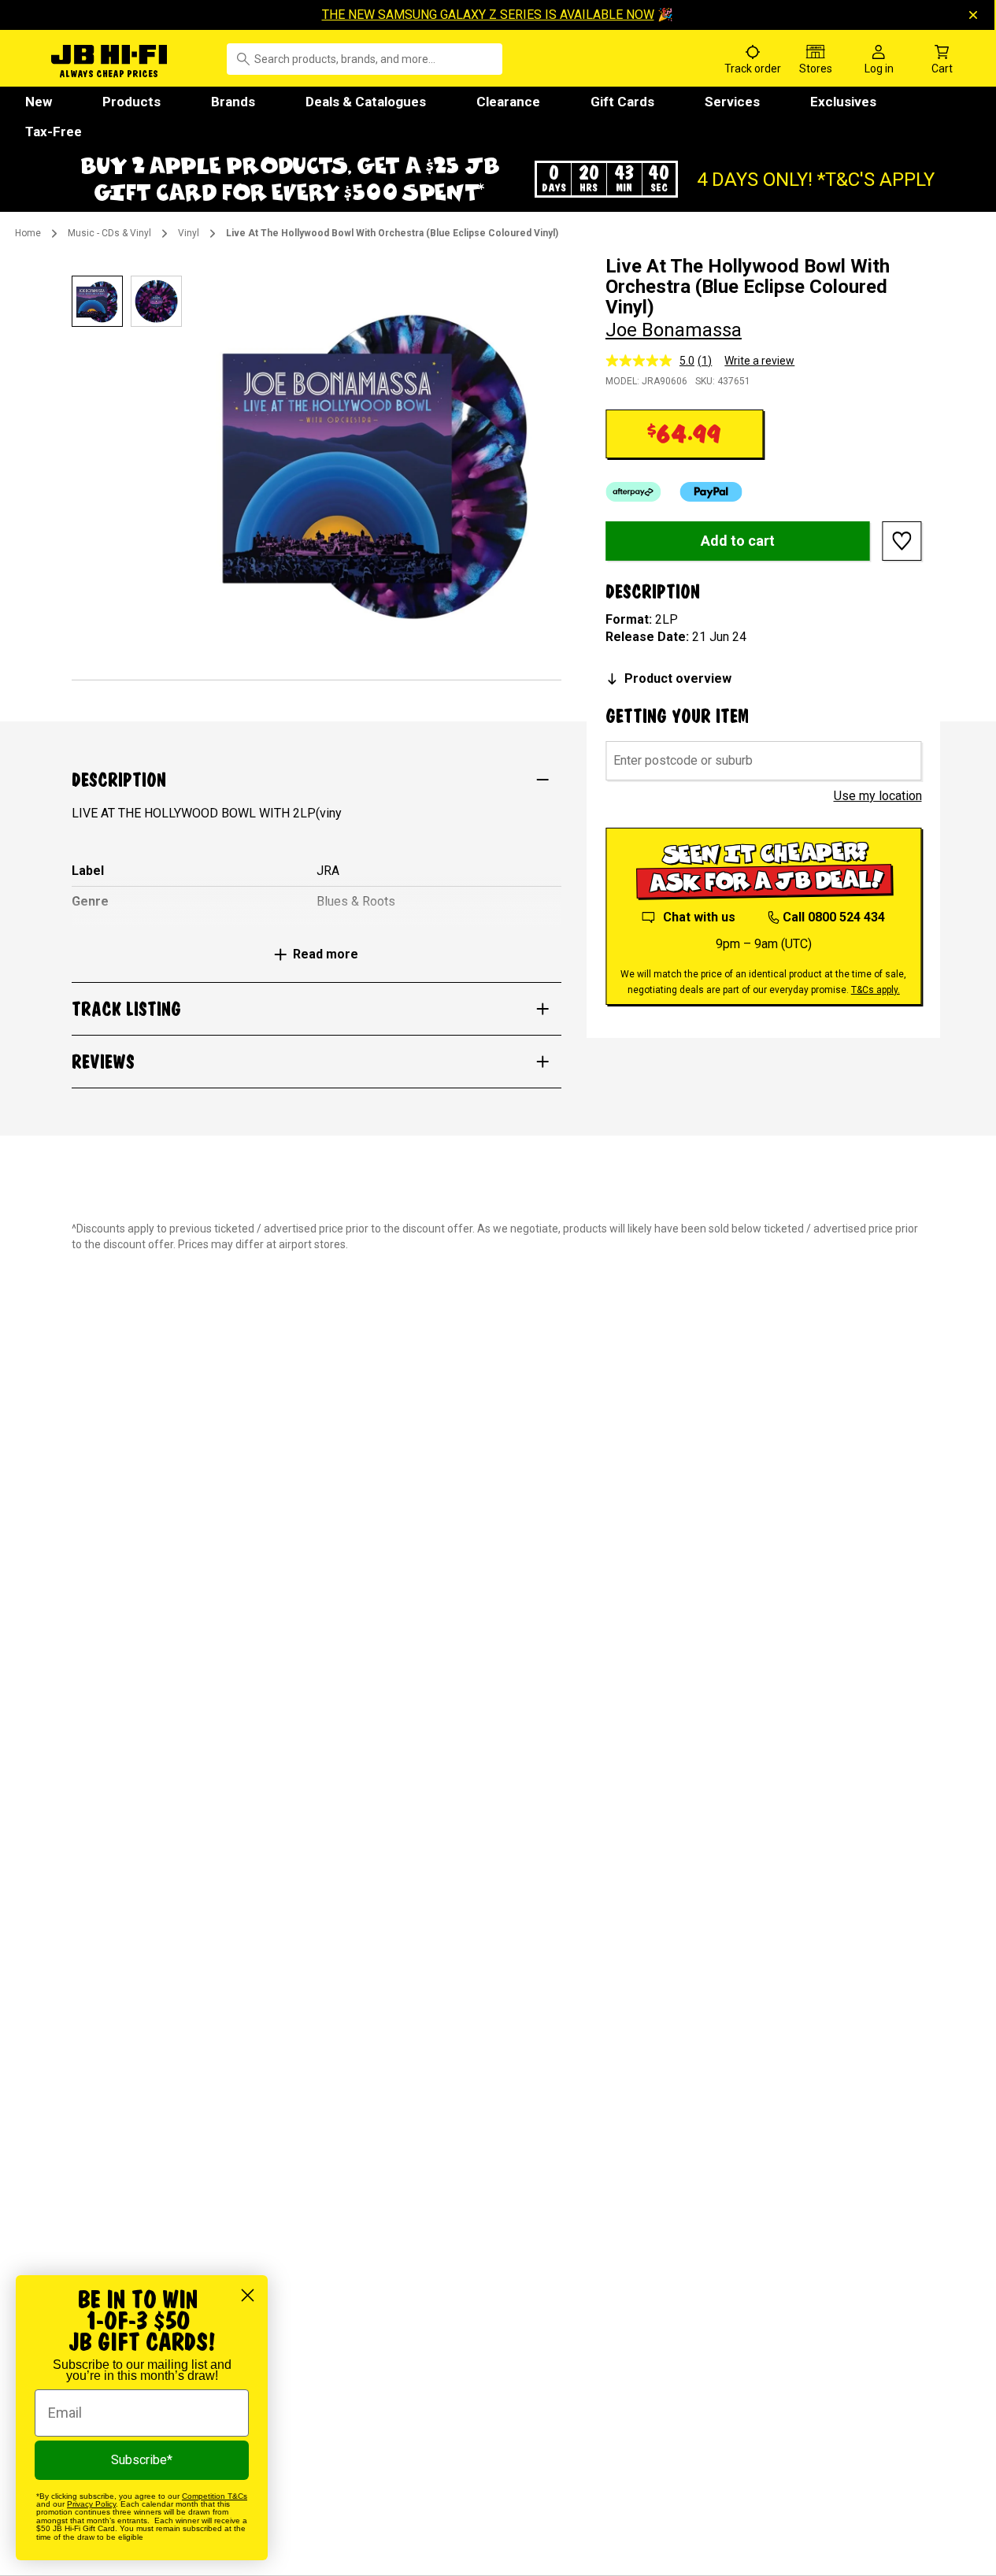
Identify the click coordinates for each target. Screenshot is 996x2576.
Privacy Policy (91, 2504)
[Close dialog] (248, 2295)
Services (732, 102)
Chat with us (699, 917)
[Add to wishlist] (902, 541)
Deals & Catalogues (366, 102)
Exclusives (843, 102)
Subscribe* (142, 2460)
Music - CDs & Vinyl (109, 233)
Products (131, 102)
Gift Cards (622, 102)
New (39, 102)
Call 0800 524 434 (834, 917)
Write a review (759, 361)
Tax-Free (54, 132)
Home (28, 233)
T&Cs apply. (876, 990)
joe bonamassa (674, 330)
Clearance (508, 102)
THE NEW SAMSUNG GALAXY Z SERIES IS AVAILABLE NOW (488, 15)
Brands (233, 102)
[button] (498, 179)
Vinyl (189, 233)
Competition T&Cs (215, 2496)
